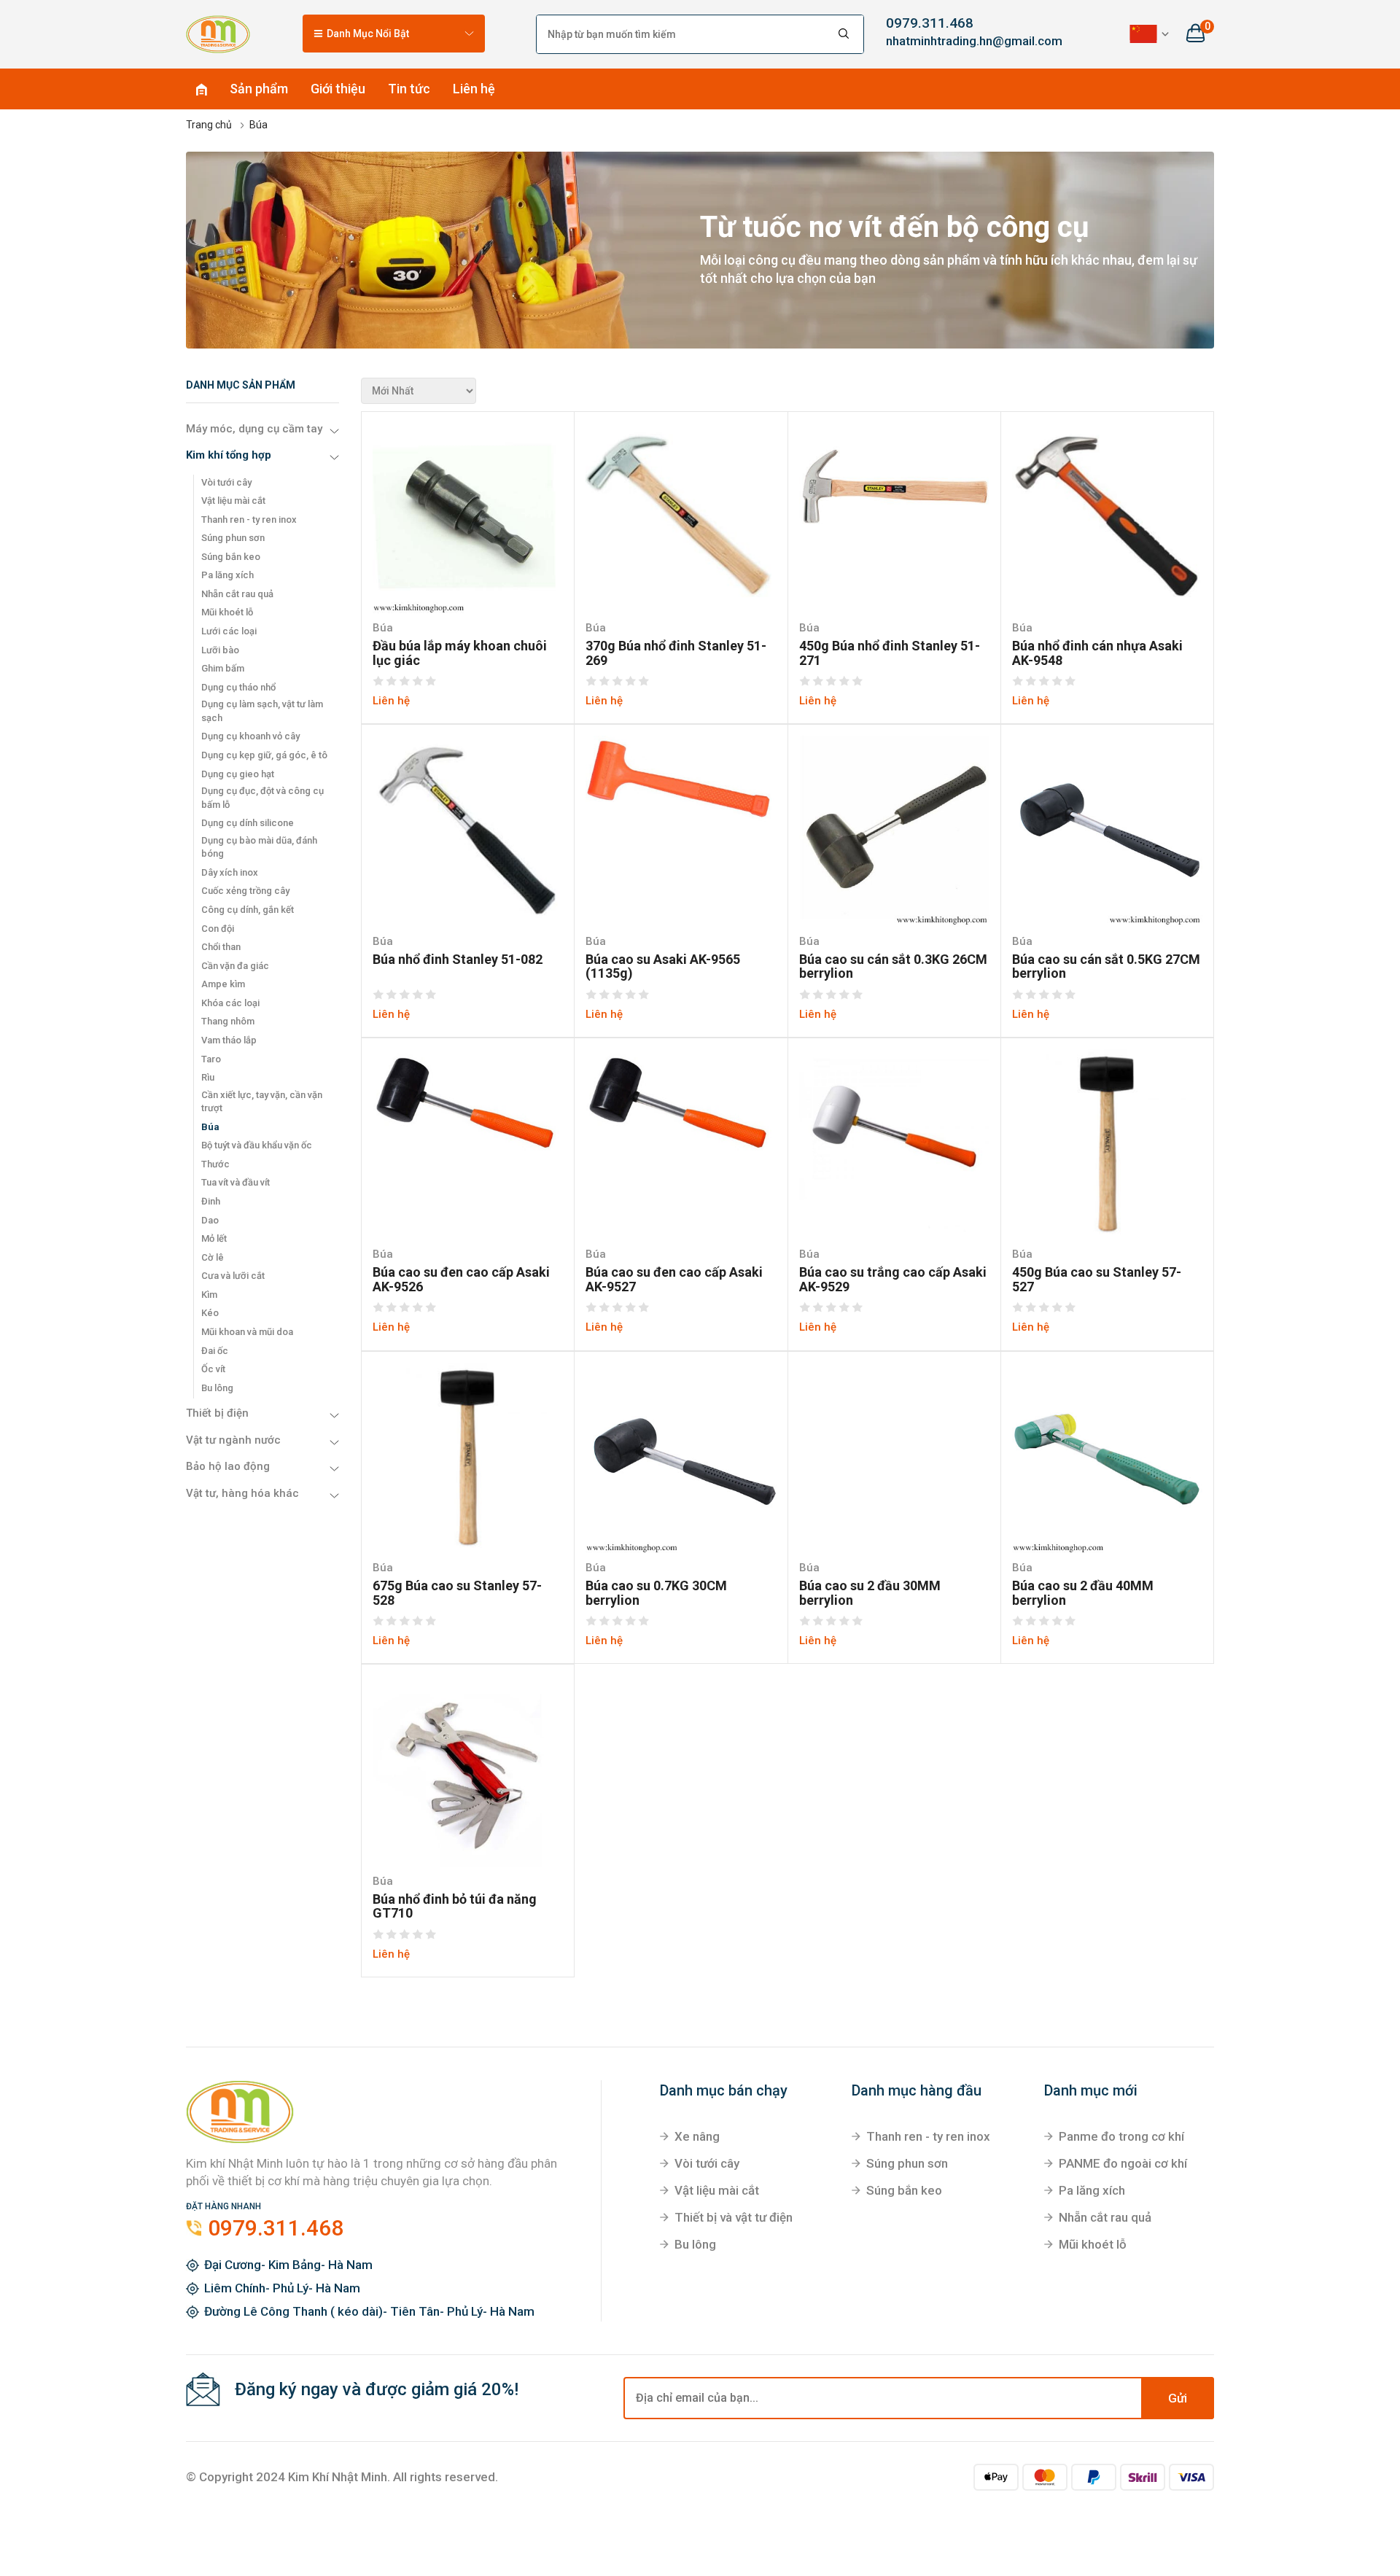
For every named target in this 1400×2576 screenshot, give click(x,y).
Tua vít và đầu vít (236, 1182)
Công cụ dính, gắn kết (248, 910)
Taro (211, 1059)
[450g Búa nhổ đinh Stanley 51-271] (894, 485)
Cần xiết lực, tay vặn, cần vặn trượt (262, 1102)
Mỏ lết (214, 1238)
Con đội (218, 929)
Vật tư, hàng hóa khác (242, 1493)
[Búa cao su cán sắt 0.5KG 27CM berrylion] (1107, 830)
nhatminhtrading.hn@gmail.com (962, 41)
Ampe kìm (223, 984)
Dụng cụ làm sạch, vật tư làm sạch (262, 711)
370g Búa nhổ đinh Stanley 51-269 (676, 653)
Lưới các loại (229, 631)
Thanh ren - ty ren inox (249, 520)
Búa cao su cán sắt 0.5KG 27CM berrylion (1106, 967)
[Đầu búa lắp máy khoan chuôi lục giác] (468, 517)
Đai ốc (215, 1351)
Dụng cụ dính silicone (248, 823)
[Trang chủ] (218, 34)
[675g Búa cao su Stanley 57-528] (468, 1457)
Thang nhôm (228, 1021)
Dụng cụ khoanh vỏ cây (250, 736)
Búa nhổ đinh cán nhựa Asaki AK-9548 (1097, 653)
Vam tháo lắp (229, 1040)
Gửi (1178, 2398)
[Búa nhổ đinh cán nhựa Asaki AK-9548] (1107, 517)
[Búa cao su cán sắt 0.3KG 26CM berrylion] (894, 830)
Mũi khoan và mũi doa (247, 1332)
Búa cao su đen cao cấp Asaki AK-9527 (674, 1280)
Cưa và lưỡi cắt (233, 1276)
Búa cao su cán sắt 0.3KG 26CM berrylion (893, 967)
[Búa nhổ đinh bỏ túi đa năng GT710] (468, 1770)
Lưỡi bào (220, 650)
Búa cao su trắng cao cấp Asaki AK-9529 (893, 1280)
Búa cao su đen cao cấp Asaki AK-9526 (461, 1280)
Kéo (210, 1313)
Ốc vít (213, 1369)
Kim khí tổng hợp (229, 455)
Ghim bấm (223, 668)
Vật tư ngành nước (233, 1440)
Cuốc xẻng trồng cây (245, 891)
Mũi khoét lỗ (227, 612)
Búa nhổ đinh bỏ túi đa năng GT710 (455, 1907)
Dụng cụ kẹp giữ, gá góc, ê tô (264, 755)
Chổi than (221, 947)
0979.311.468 (930, 23)
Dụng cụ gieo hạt (238, 774)
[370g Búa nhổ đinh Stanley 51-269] (681, 517)
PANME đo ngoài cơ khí (1123, 2163)
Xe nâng (697, 2136)
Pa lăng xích (227, 575)
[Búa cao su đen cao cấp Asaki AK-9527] (681, 1104)
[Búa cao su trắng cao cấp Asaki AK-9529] (894, 1143)
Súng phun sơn (233, 538)
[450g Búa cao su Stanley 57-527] (1107, 1143)
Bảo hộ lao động (228, 1466)
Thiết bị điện (217, 1413)
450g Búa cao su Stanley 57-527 (1097, 1280)
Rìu (208, 1077)
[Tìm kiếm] (844, 34)
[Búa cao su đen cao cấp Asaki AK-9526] (468, 1104)
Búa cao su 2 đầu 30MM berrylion (870, 1593)
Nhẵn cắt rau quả (237, 594)
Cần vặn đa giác (235, 966)
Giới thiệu (338, 89)
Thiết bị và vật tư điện (734, 2217)
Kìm (209, 1295)
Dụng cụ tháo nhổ (238, 687)
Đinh (211, 1201)
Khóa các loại (230, 1003)
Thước (215, 1164)
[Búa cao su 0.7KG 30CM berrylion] (681, 1457)
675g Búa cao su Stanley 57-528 (457, 1593)
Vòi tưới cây (226, 482)
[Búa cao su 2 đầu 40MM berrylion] (1107, 1457)
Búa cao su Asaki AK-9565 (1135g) (663, 967)
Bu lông (217, 1388)
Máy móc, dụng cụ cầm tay (254, 429)
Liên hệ (474, 89)
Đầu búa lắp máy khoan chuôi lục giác (460, 653)
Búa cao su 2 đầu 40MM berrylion (1083, 1593)
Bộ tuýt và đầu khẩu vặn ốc (257, 1145)
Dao (210, 1220)
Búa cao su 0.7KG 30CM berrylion (656, 1593)
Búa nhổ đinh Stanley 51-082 (458, 960)
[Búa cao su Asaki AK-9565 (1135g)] (681, 780)
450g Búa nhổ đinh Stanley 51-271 (890, 653)
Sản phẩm (259, 89)
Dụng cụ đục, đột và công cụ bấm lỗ (262, 798)
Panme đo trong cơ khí (1121, 2136)
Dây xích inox (230, 872)
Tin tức (409, 89)
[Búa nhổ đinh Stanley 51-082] (468, 830)
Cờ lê (213, 1257)
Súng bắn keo (231, 557)
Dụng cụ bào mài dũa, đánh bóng (259, 847)
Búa (210, 1127)
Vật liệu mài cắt (233, 501)
